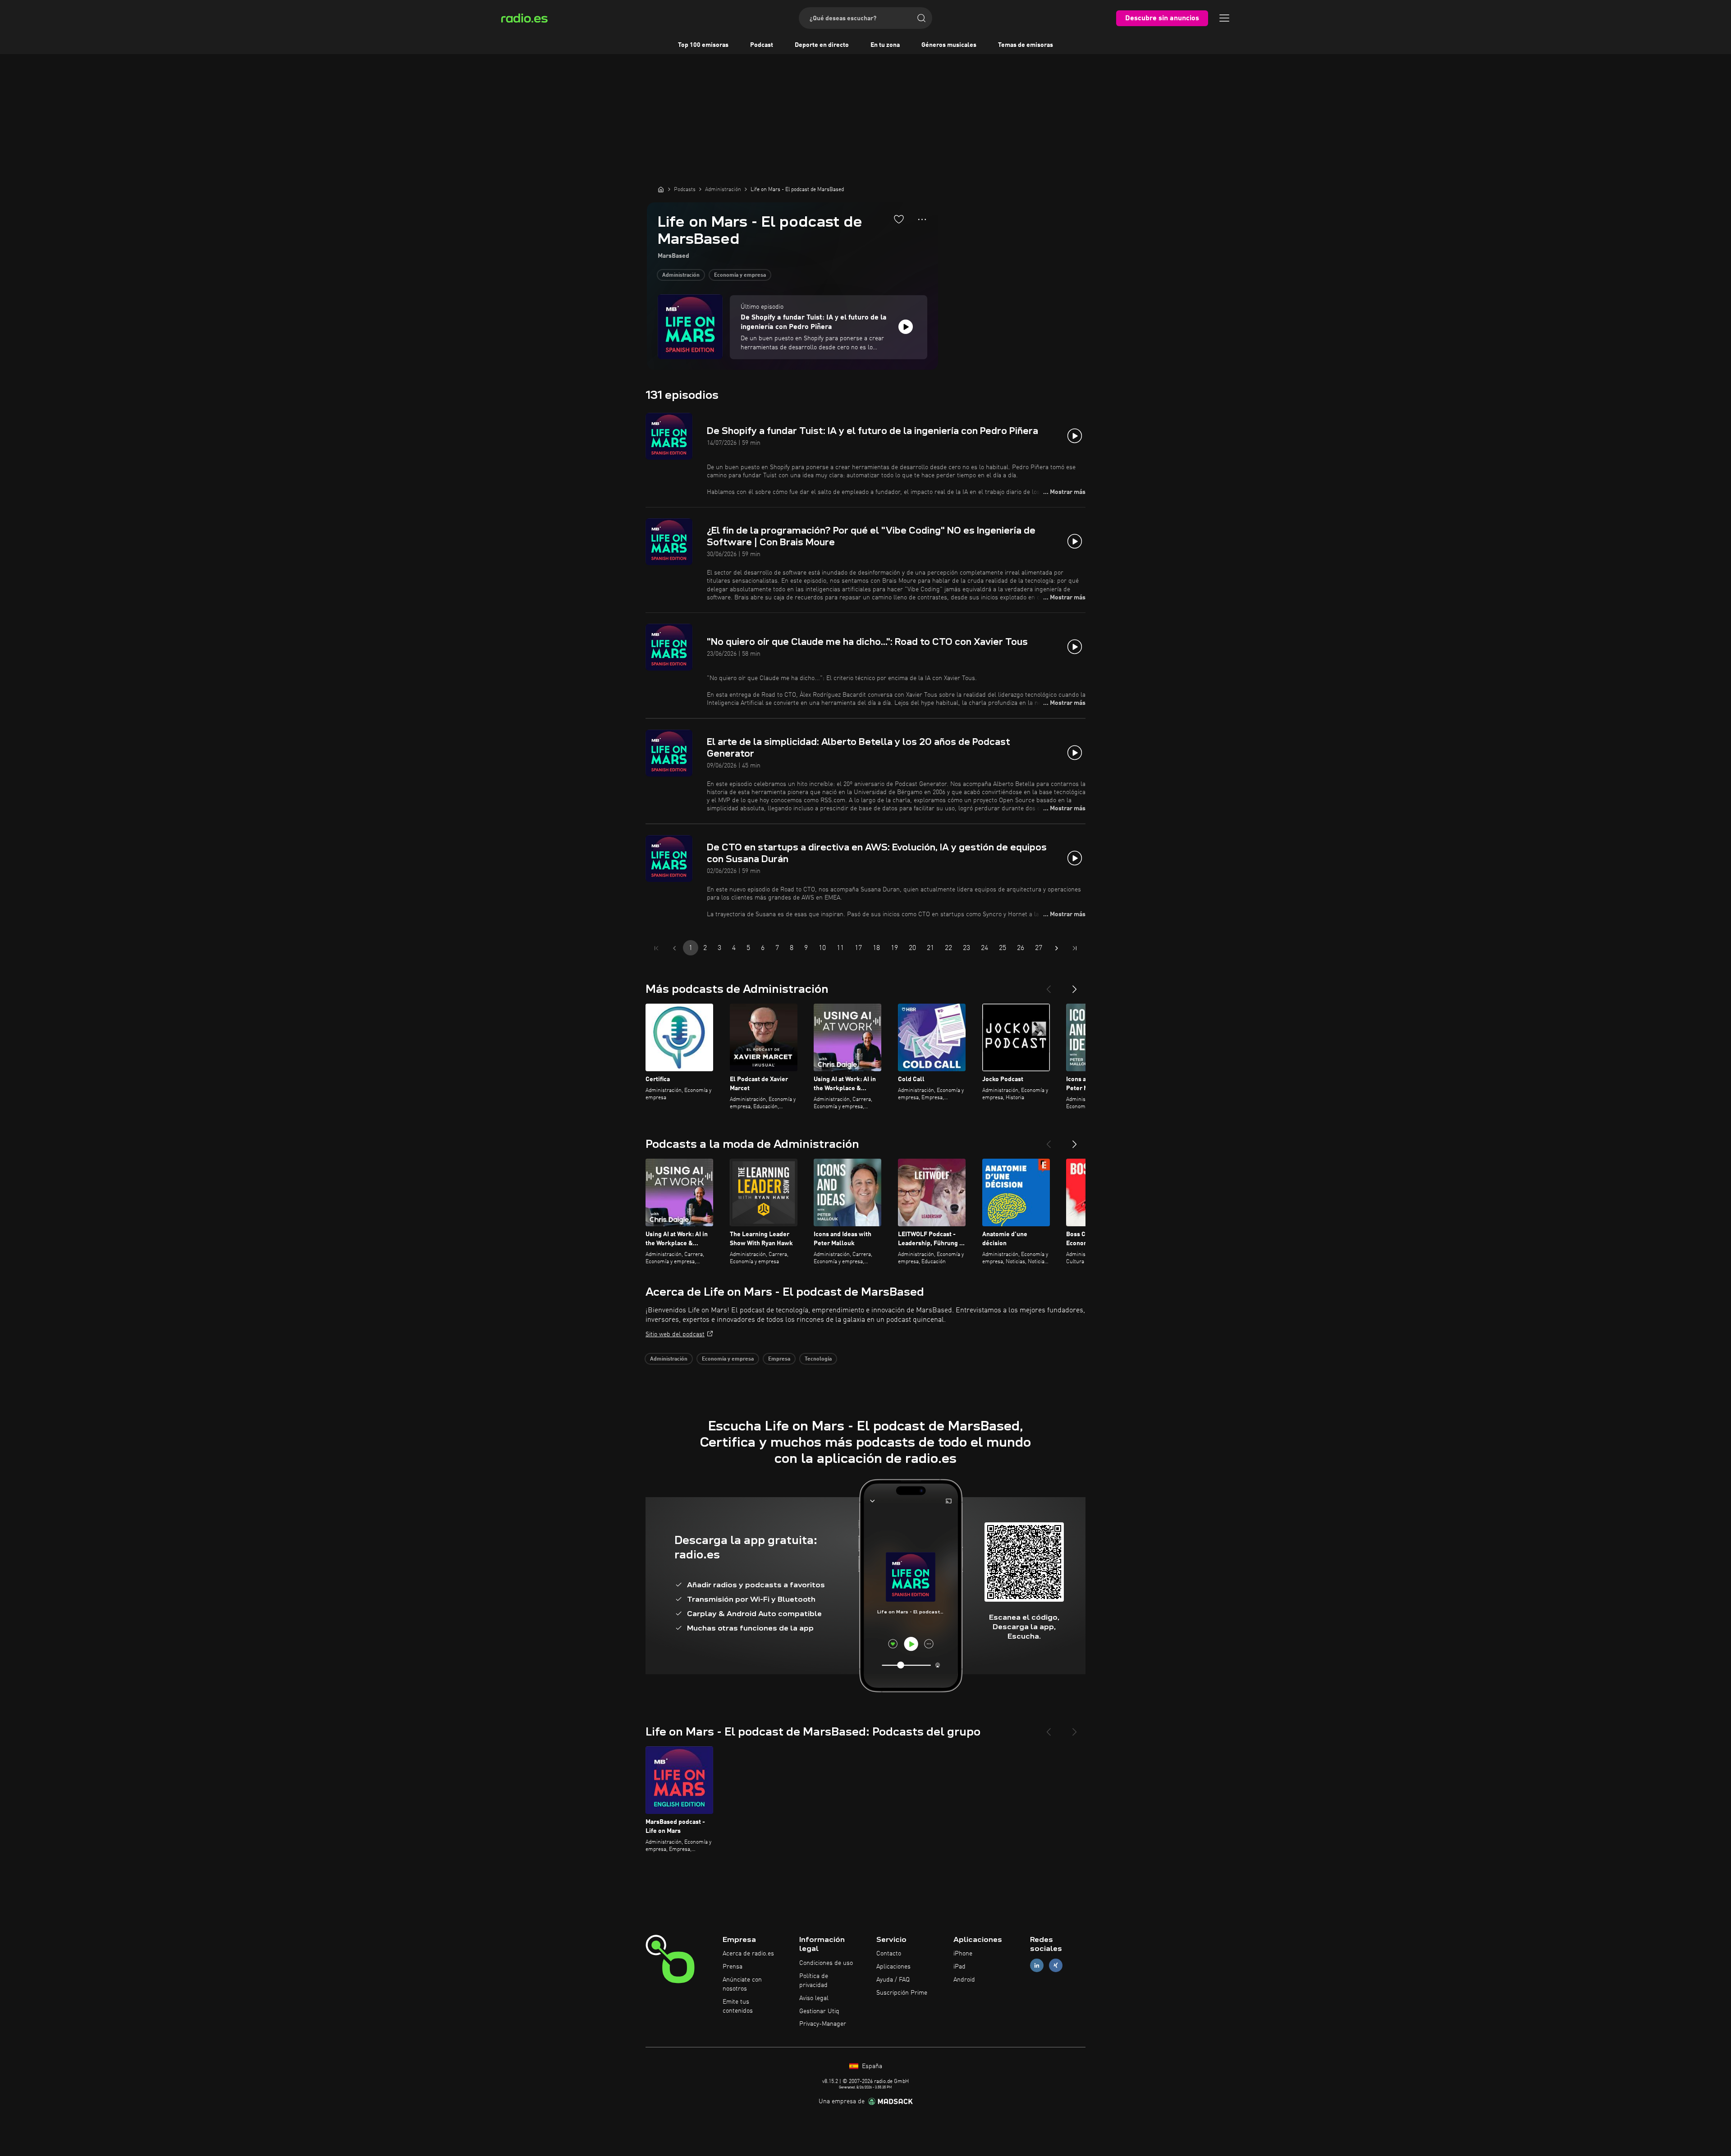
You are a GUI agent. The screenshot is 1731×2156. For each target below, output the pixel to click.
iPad (959, 1967)
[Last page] (1075, 948)
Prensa (733, 1967)
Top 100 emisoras (703, 45)
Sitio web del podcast (675, 1334)
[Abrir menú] (1224, 18)
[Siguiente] (1075, 986)
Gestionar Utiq (819, 2011)
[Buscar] (921, 18)
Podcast (762, 45)
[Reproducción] (906, 327)
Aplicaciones (893, 1967)
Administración (681, 275)
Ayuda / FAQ (893, 1980)
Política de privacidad (814, 1981)
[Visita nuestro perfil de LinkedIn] (1037, 1966)
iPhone (963, 1954)
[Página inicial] (661, 189)
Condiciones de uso (826, 1963)
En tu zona (885, 45)
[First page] (656, 948)
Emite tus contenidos (738, 2006)
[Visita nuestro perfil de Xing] (1056, 1966)
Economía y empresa (740, 275)
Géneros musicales (949, 45)
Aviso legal (814, 1998)
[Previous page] (674, 948)
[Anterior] (1049, 986)
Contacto (889, 1954)
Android (964, 1980)
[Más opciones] (922, 219)
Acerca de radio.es (748, 1954)
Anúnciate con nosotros (742, 1984)
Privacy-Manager (823, 2024)
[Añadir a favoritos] (899, 219)
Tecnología (818, 1359)
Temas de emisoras (1026, 45)
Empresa (779, 1359)
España (871, 2066)
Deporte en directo (822, 45)
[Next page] (1057, 948)
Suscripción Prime (902, 1993)
